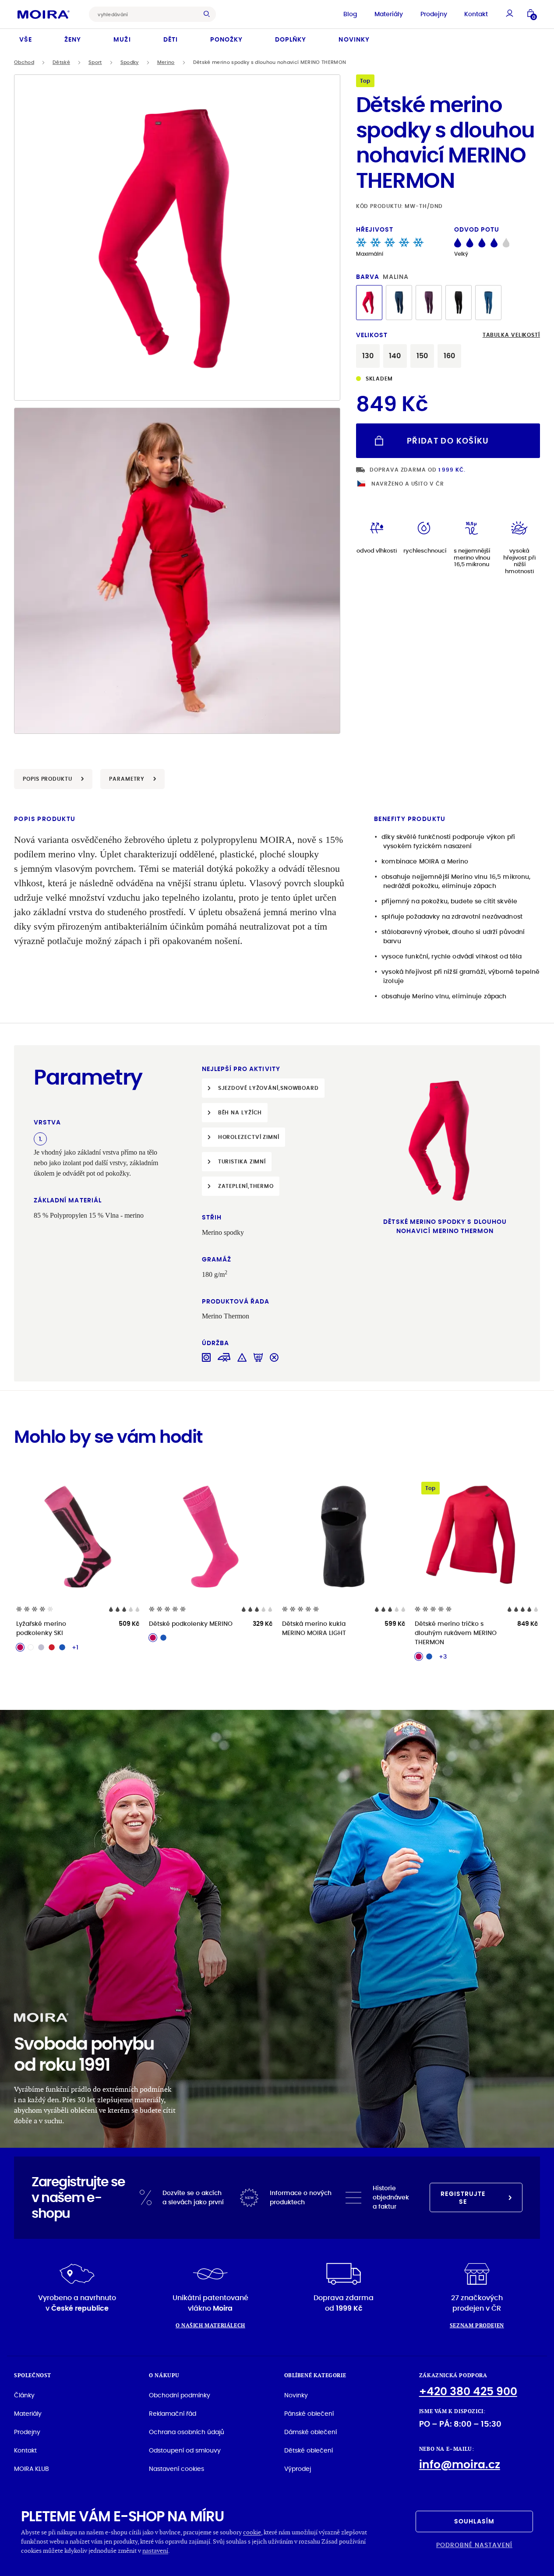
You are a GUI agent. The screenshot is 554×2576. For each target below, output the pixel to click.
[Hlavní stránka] (44, 14)
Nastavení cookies (176, 2469)
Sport (95, 62)
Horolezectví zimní (249, 1137)
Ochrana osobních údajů (187, 2432)
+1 (75, 1647)
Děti (171, 39)
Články (24, 2395)
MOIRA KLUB (32, 2469)
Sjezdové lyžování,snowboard (268, 1088)
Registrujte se (463, 2198)
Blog (350, 14)
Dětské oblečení (309, 2450)
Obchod (24, 62)
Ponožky (226, 39)
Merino (166, 62)
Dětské (61, 62)
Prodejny (434, 14)
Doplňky (291, 39)
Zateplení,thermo (246, 1186)
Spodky (130, 62)
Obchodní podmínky (180, 2395)
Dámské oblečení (311, 2432)
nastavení (155, 2550)
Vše (26, 39)
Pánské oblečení (309, 2414)
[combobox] (146, 14)
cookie (252, 2532)
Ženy (73, 39)
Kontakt (476, 14)
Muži (122, 39)
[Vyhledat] (209, 14)
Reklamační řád (173, 2414)
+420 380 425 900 (468, 2391)
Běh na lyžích (240, 1112)
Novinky (354, 39)
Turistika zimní (242, 1161)
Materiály (389, 14)
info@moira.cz (460, 2465)
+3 (443, 1656)
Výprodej (298, 2469)
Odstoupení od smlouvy (185, 2450)
